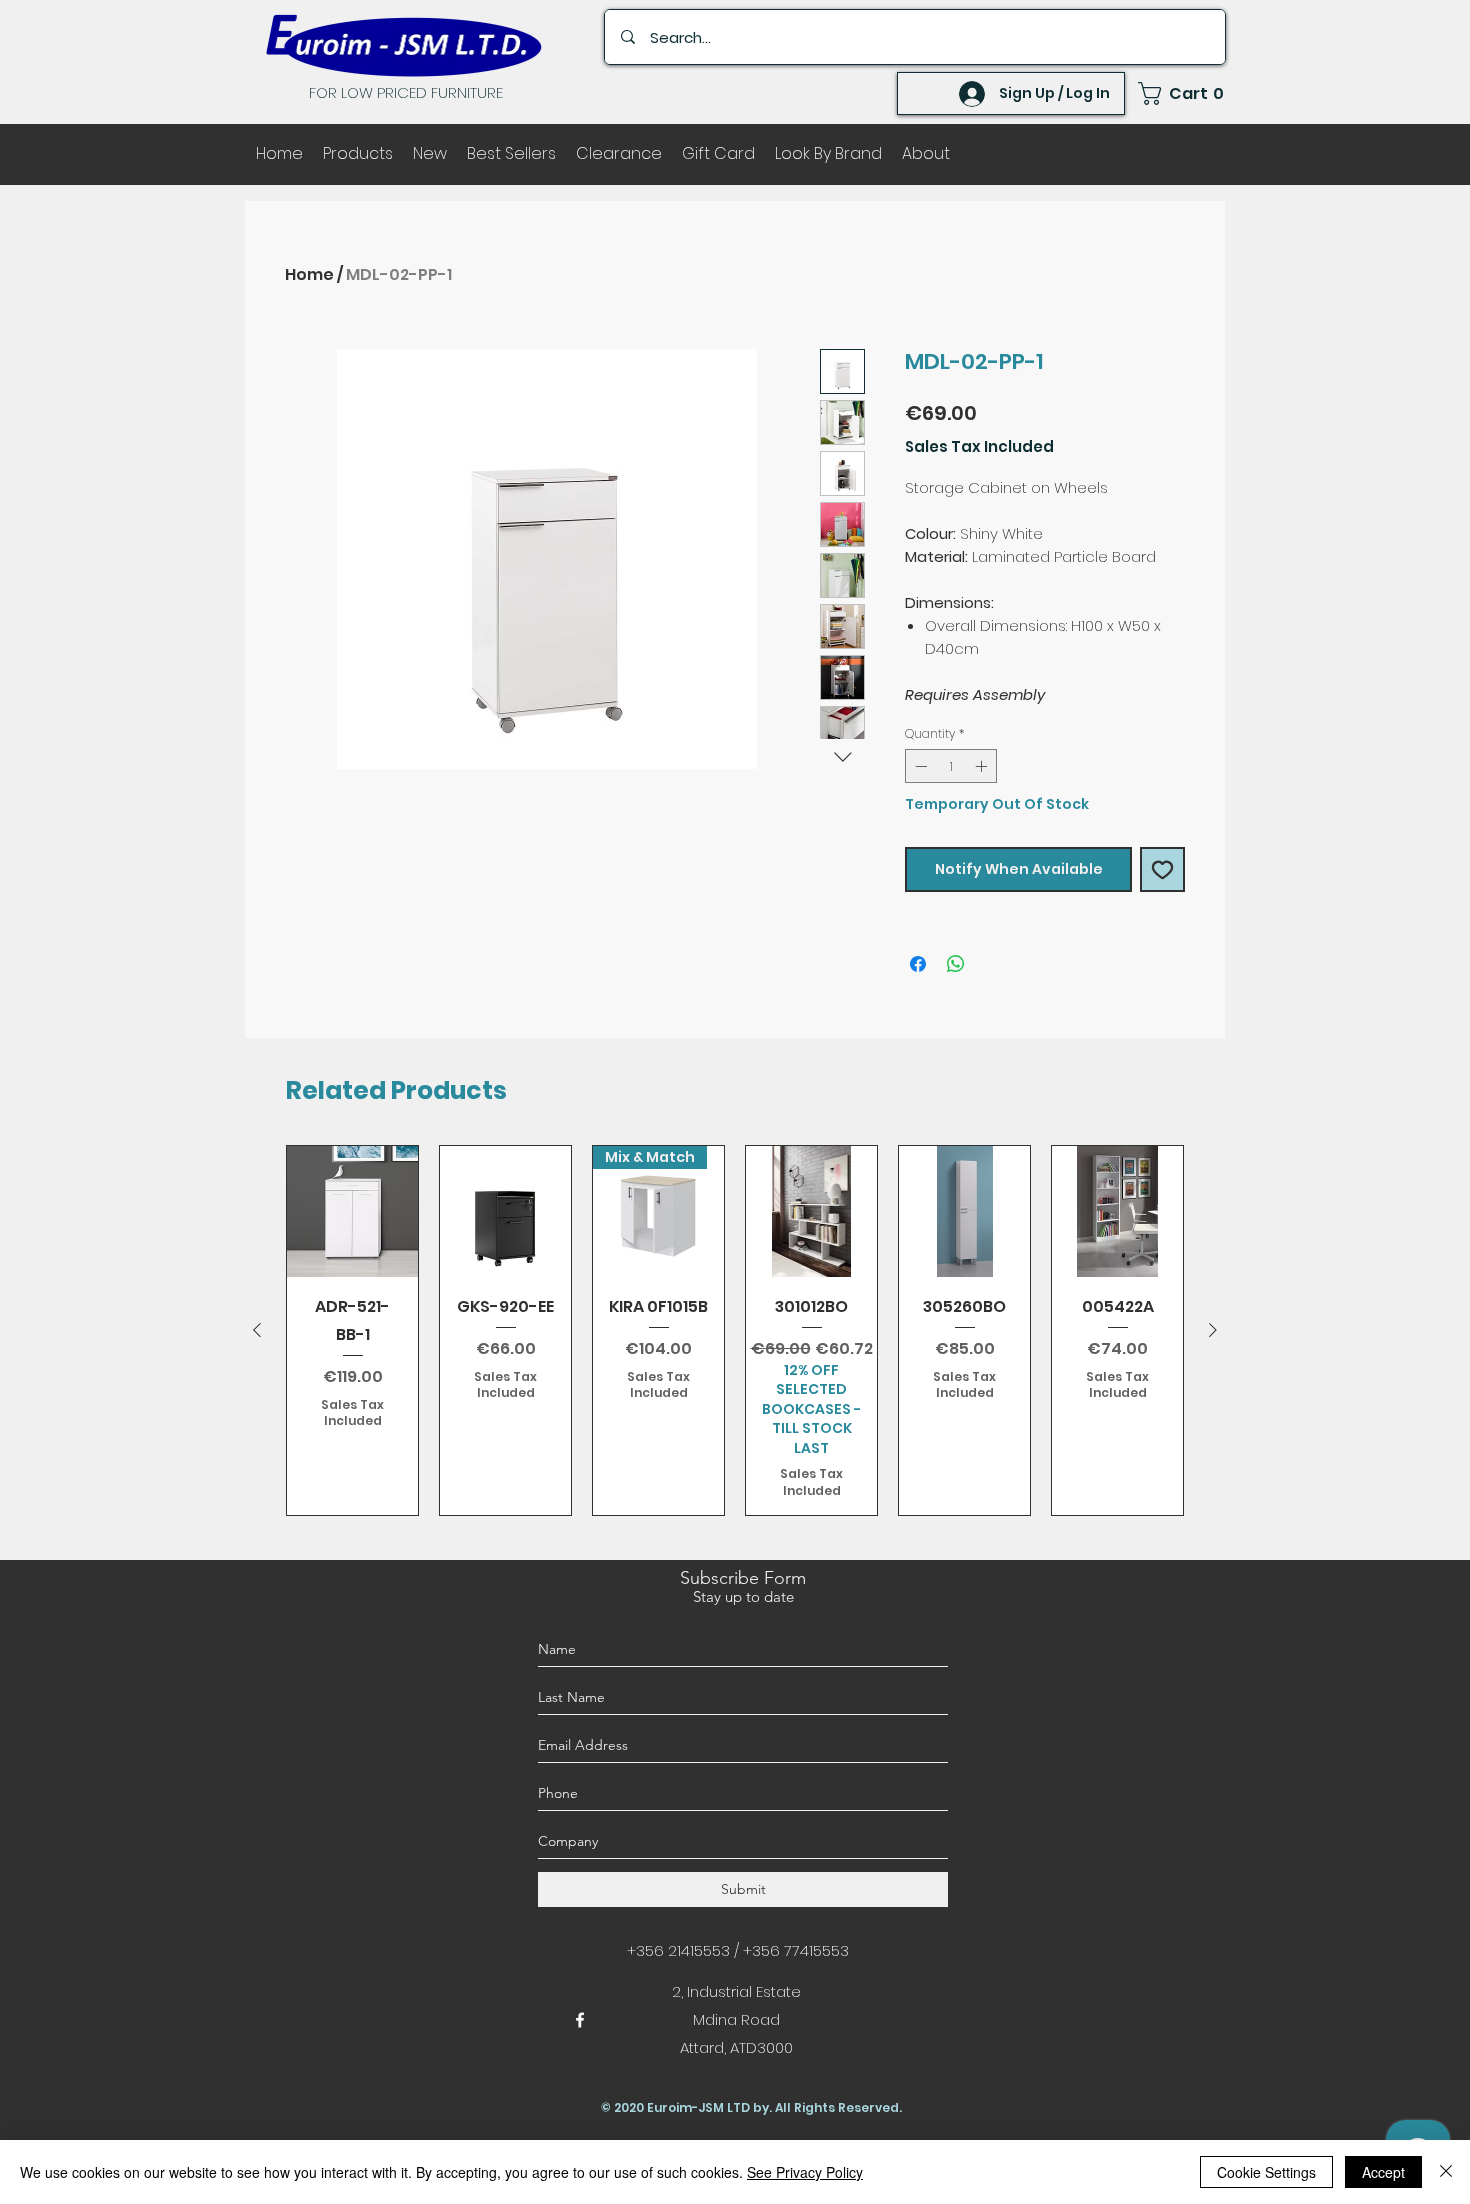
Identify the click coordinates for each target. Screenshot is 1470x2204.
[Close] (1446, 2172)
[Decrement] (919, 766)
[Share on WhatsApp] (956, 964)
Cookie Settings (1266, 2172)
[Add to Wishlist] (1162, 869)
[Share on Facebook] (918, 964)
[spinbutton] (951, 766)
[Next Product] (1213, 1330)
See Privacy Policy (805, 2172)
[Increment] (983, 766)
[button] (1182, 93)
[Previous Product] (257, 1330)
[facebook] (580, 2020)
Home (309, 274)
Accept (1383, 2172)
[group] (735, 1330)
